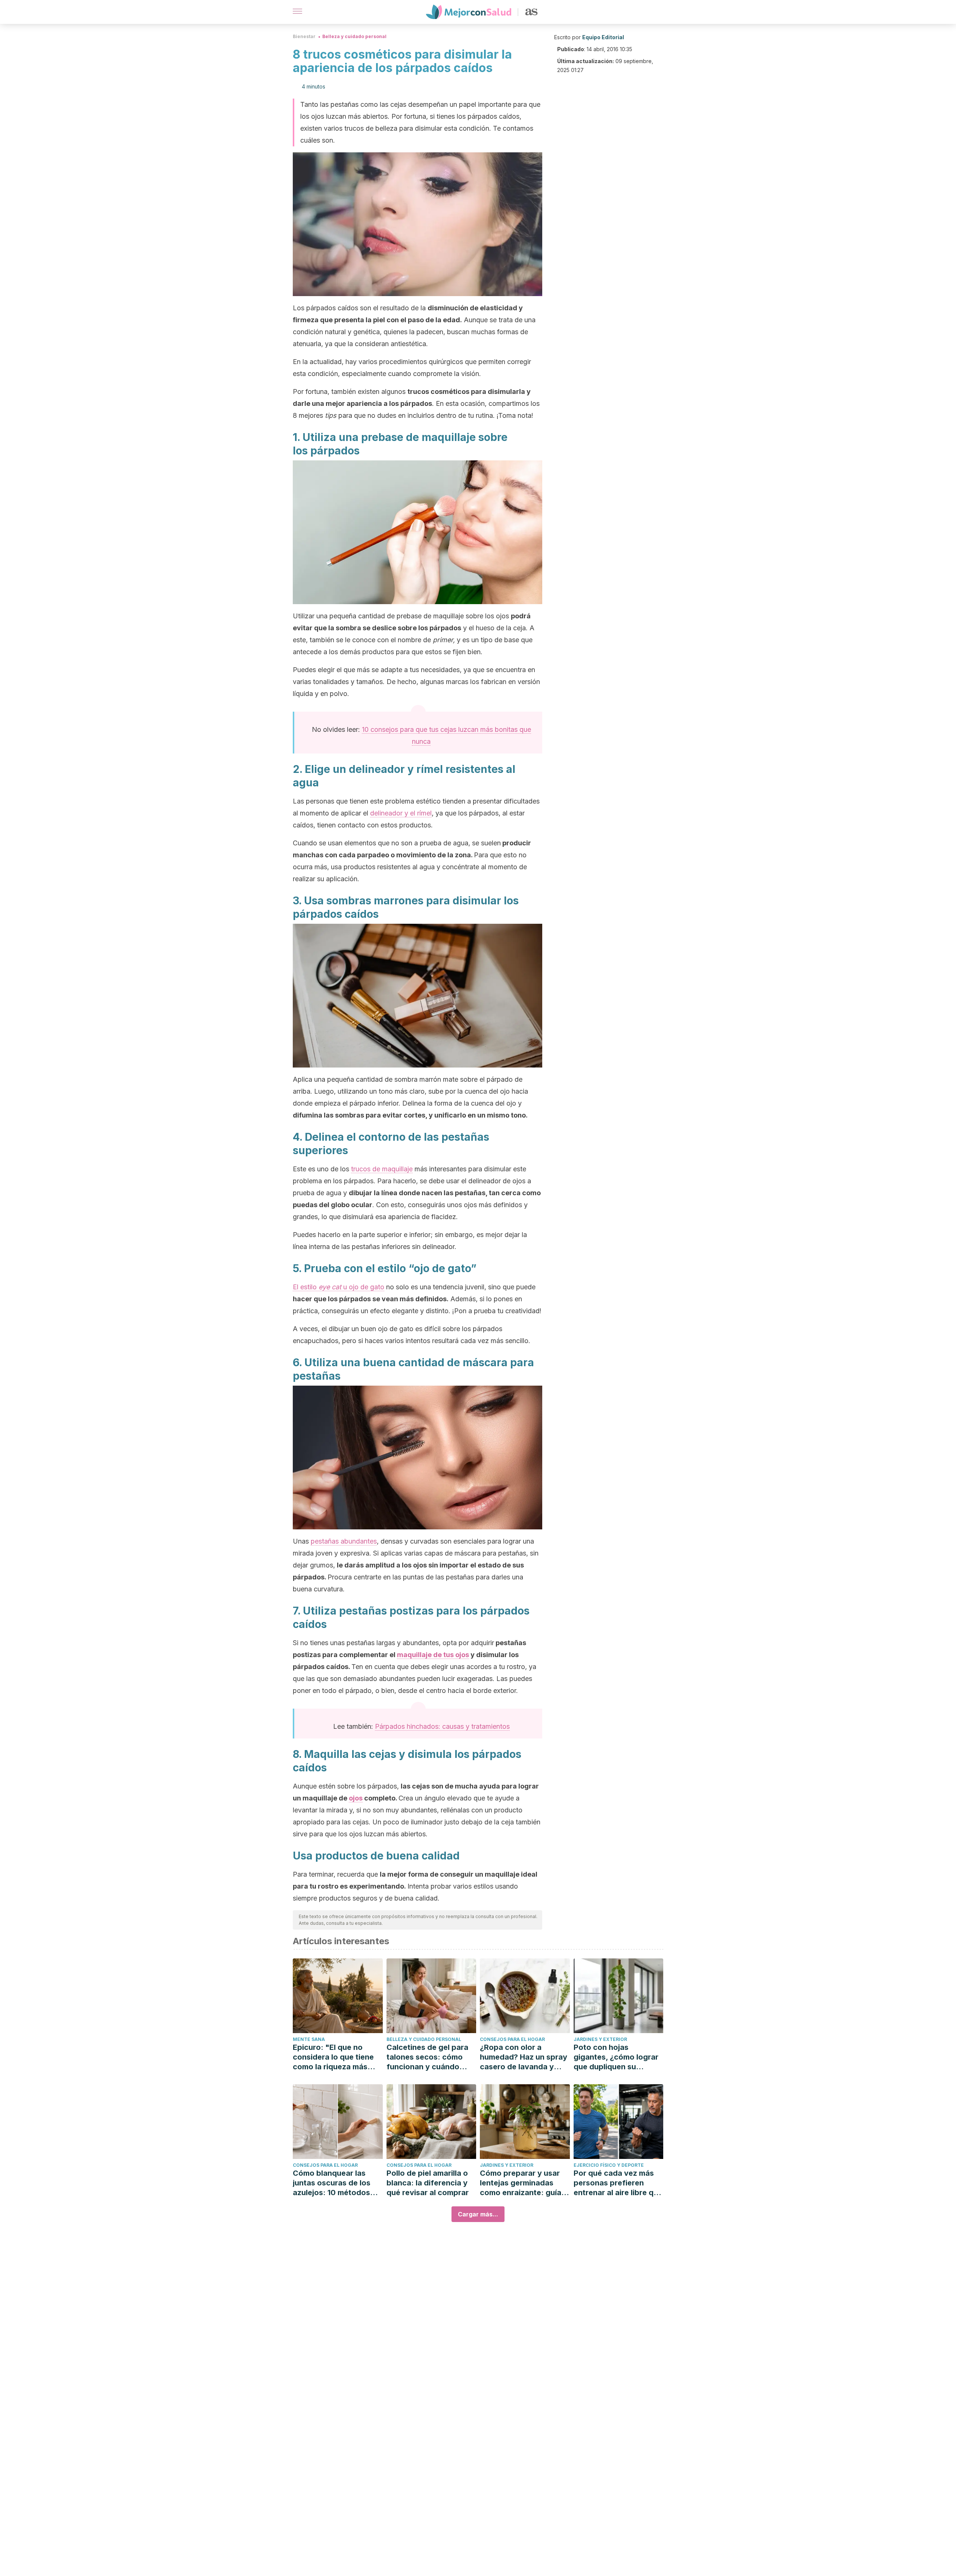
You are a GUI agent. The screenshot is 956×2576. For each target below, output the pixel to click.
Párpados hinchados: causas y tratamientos (442, 1726)
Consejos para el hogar (512, 2039)
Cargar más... (478, 2214)
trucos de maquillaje (382, 1169)
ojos (356, 1798)
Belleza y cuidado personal (354, 36)
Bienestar (304, 36)
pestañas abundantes (344, 1541)
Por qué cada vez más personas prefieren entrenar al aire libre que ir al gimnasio (618, 2183)
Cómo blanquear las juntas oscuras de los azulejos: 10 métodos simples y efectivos (332, 2183)
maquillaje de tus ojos (433, 1655)
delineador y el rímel (401, 813)
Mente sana (309, 2039)
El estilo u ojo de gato (339, 1287)
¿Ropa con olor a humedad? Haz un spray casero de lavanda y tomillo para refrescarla (524, 2057)
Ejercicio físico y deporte (609, 2165)
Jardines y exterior (600, 2039)
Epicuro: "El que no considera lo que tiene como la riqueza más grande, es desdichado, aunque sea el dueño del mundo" (337, 2057)
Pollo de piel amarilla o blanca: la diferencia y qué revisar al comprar (428, 2183)
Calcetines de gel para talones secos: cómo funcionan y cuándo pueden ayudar (427, 2057)
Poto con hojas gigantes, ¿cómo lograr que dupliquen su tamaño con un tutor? (616, 2057)
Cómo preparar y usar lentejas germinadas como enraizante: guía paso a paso (521, 2183)
